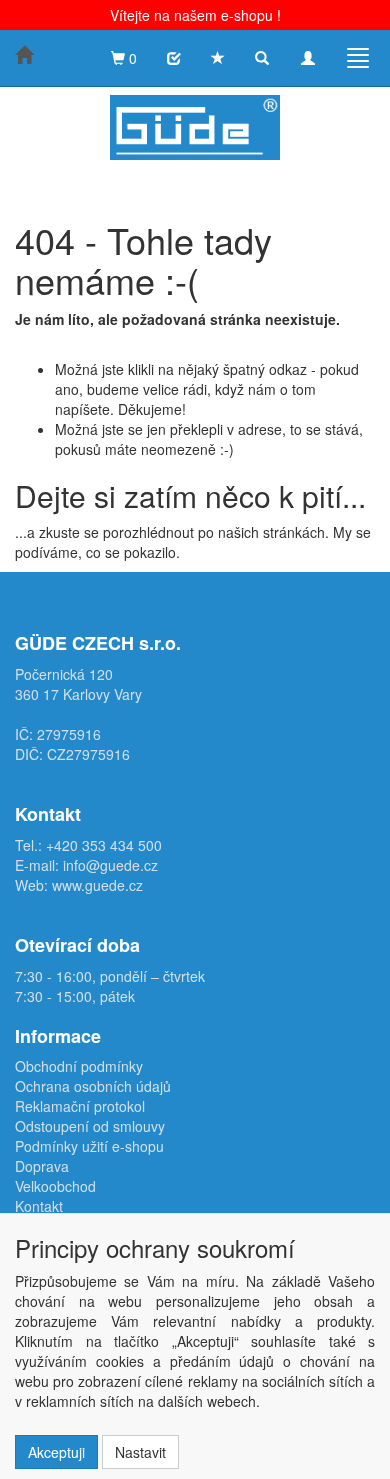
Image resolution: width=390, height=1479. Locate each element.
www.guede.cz (97, 885)
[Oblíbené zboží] (218, 58)
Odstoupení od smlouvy (90, 1126)
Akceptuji (56, 1452)
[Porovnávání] (174, 58)
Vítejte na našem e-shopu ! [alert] (195, 15)
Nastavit (140, 1452)
